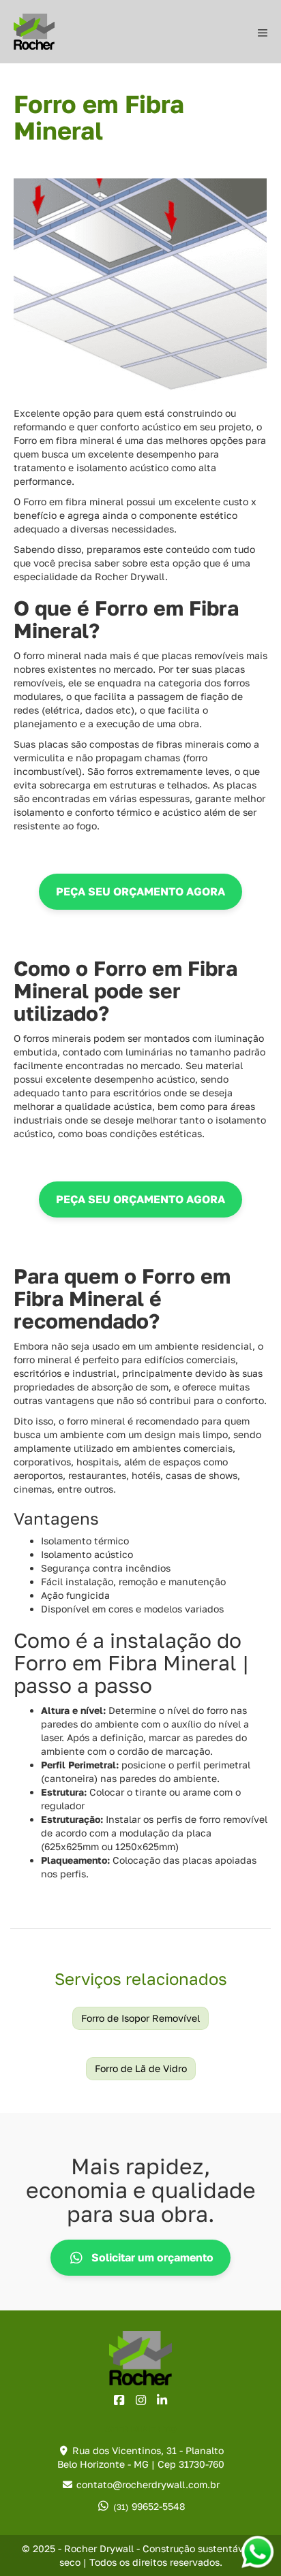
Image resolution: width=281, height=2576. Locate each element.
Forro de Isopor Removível (140, 2018)
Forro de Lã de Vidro (141, 2068)
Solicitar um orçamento (152, 2257)
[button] (140, 892)
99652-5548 (149, 2506)
